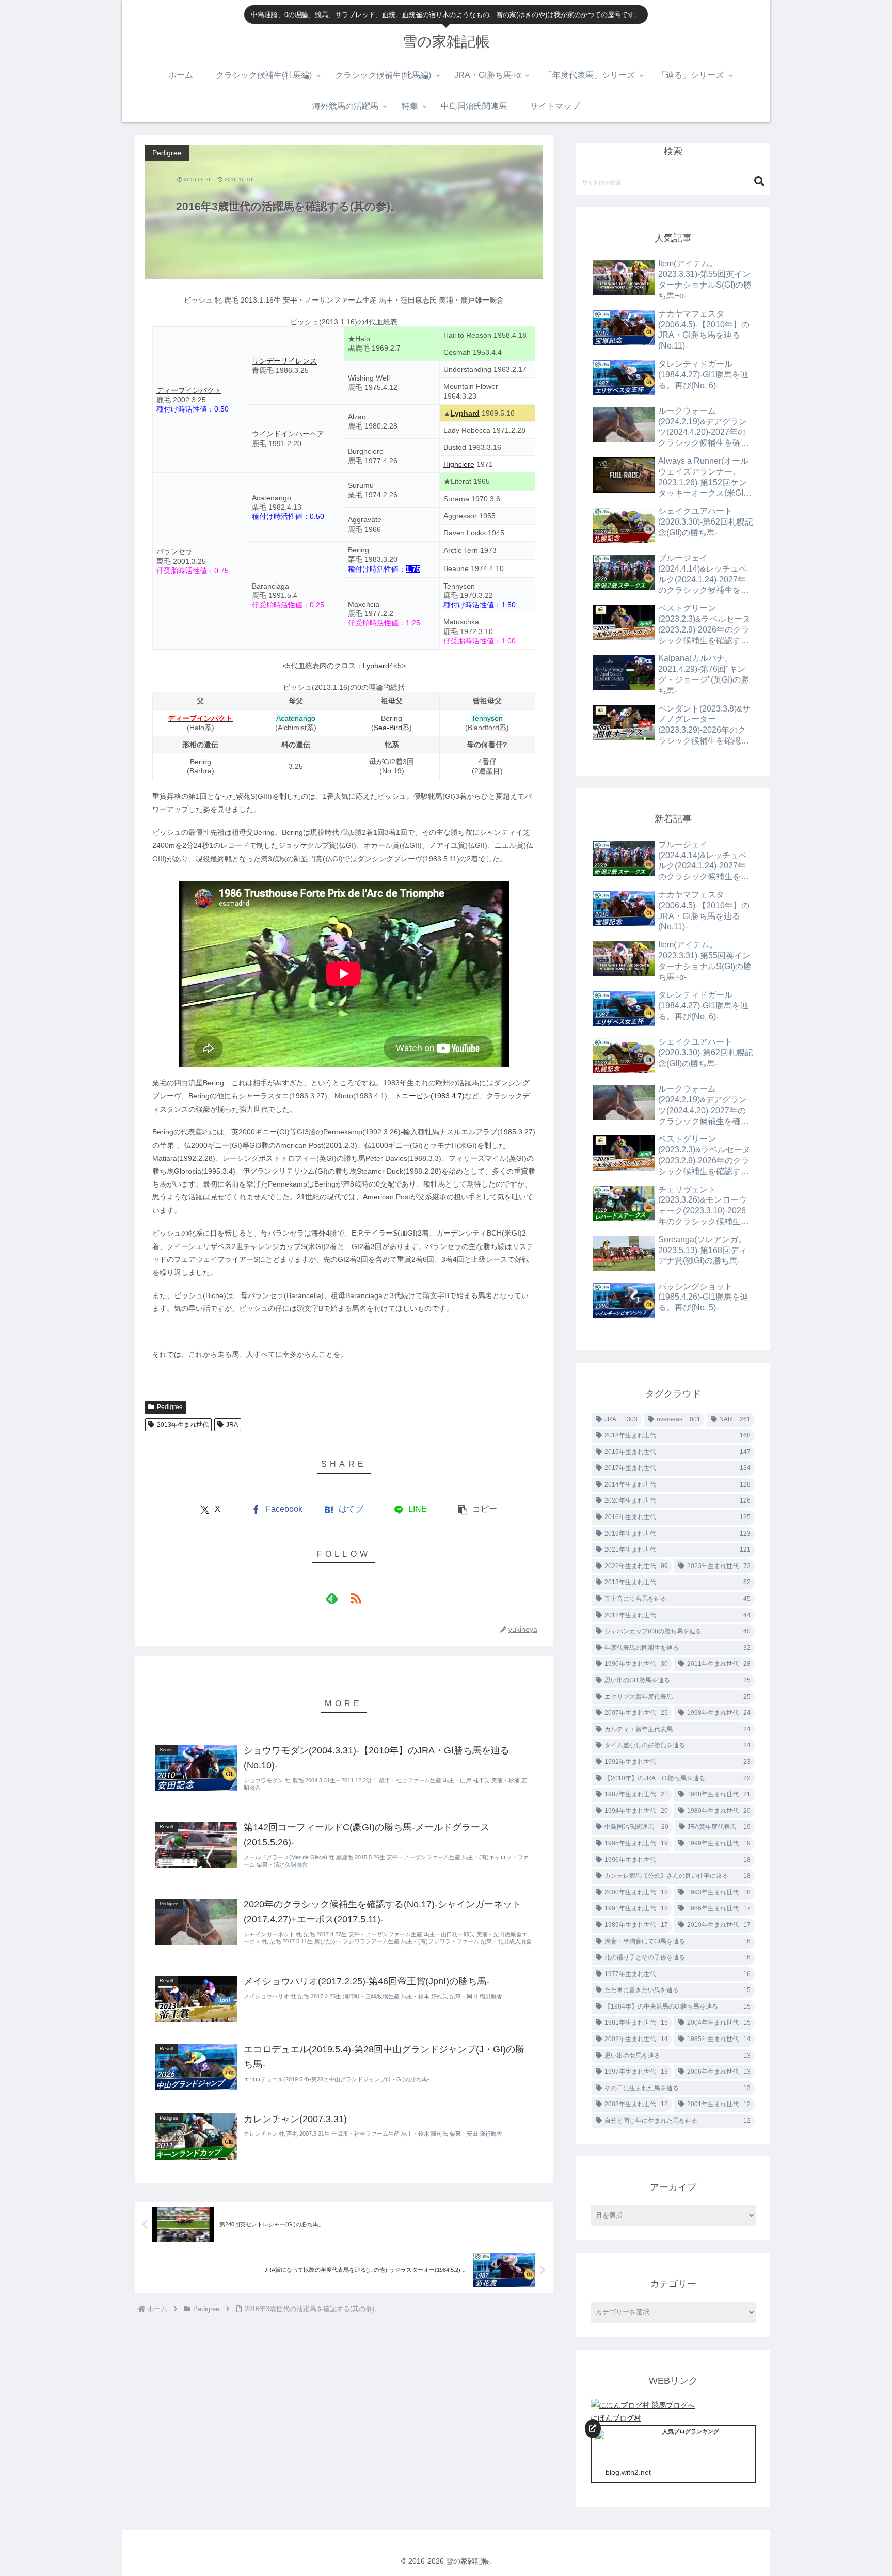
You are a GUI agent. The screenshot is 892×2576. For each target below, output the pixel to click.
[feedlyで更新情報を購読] (332, 1598)
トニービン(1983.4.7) (429, 1096)
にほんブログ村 (616, 2418)
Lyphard (465, 413)
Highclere (459, 464)
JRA (232, 1425)
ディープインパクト (189, 390)
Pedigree (170, 1407)
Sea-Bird (388, 728)
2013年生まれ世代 (183, 1425)
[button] (477, 1510)
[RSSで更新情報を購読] (356, 1598)
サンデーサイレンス (284, 361)
